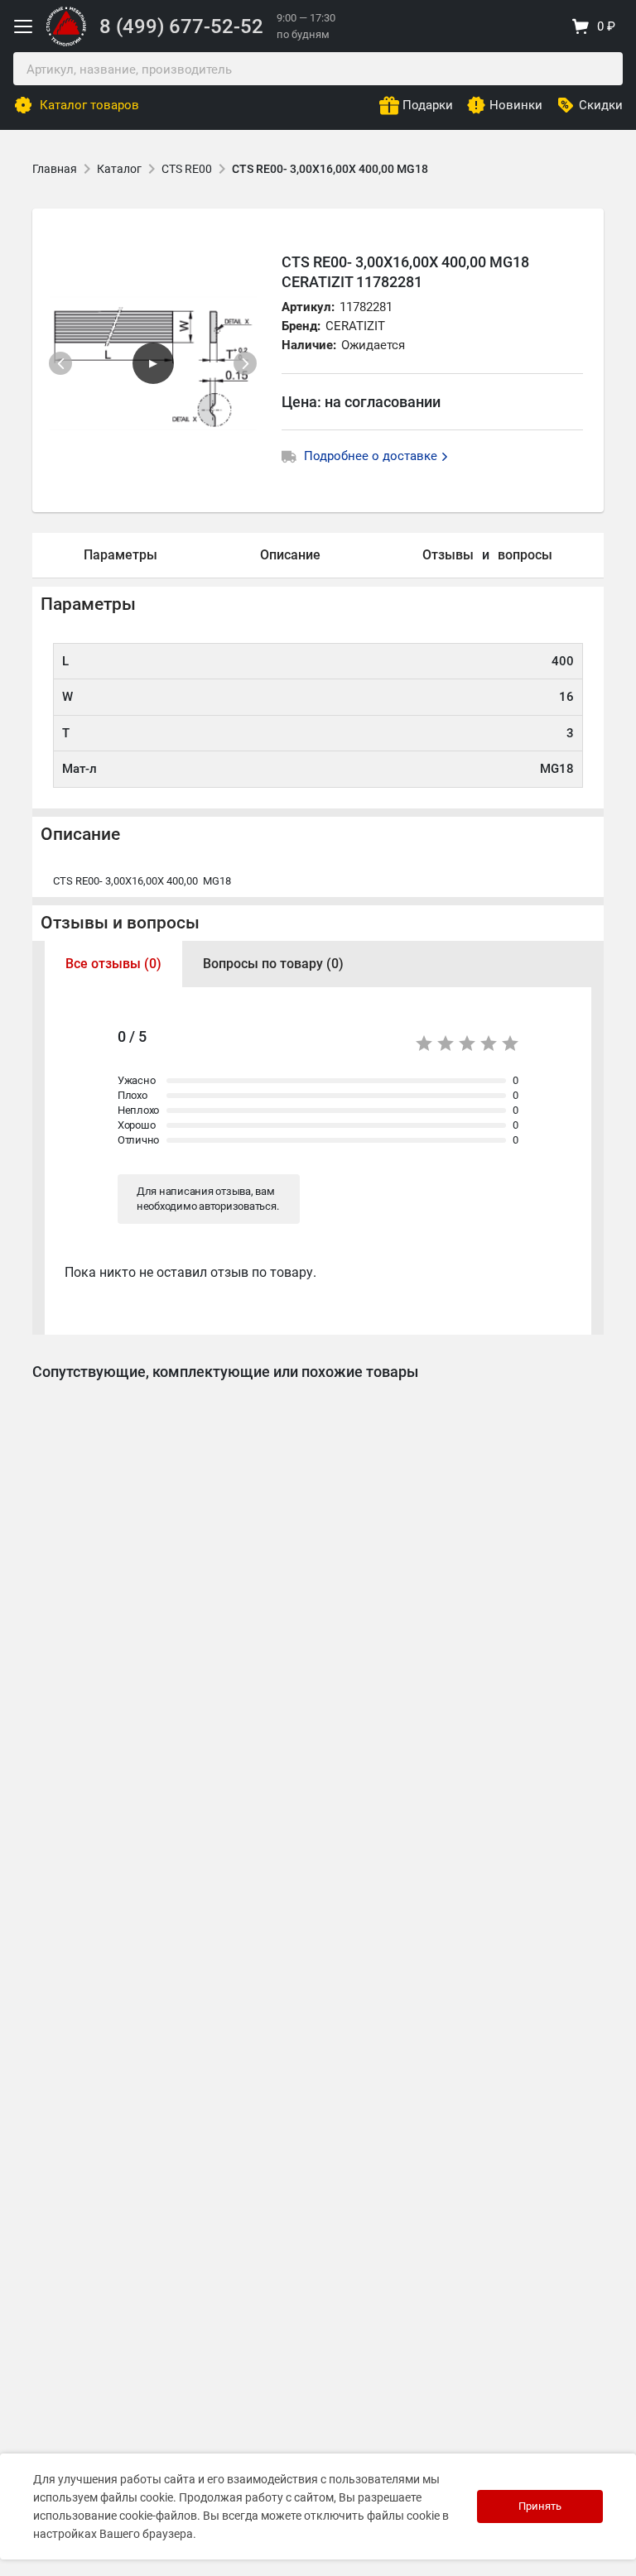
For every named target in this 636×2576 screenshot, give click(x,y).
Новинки (516, 105)
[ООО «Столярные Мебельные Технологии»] (66, 43)
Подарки (428, 105)
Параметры (120, 555)
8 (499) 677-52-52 (181, 26)
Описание (290, 555)
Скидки (601, 105)
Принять (540, 2506)
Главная (55, 169)
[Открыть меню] (23, 26)
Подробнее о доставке (372, 456)
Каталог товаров (89, 105)
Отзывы (448, 555)
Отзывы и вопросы (120, 923)
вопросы (525, 555)
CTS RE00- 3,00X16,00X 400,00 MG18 (330, 169)
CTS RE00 (187, 169)
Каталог (119, 169)
